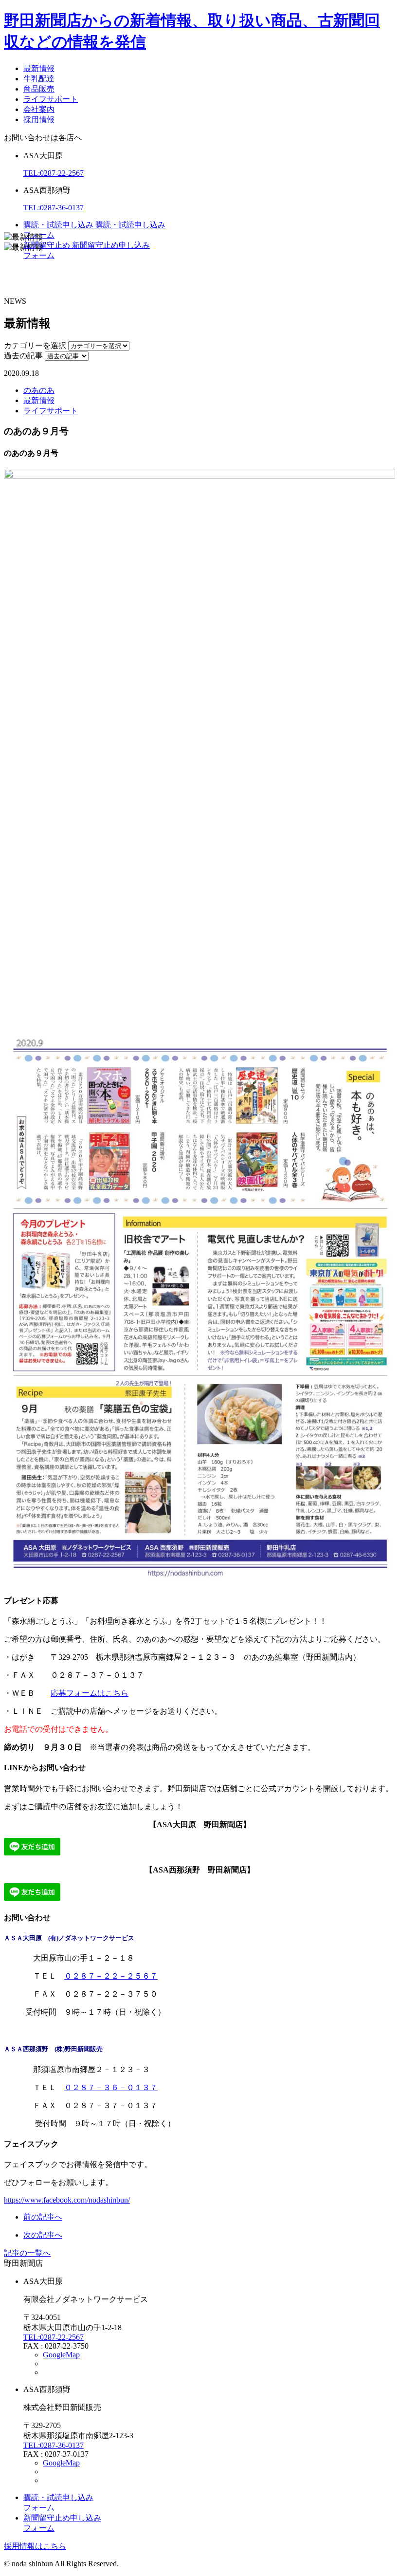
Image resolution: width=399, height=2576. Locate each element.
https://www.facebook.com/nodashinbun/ (67, 2200)
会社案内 (39, 109)
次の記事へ (43, 2235)
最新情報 (39, 68)
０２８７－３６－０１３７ (111, 2087)
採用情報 (39, 120)
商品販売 (39, 89)
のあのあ (39, 390)
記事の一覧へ (27, 2253)
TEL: (54, 173)
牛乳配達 (39, 79)
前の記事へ (43, 2217)
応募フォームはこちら (90, 1693)
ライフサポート (51, 99)
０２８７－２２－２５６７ (111, 1976)
